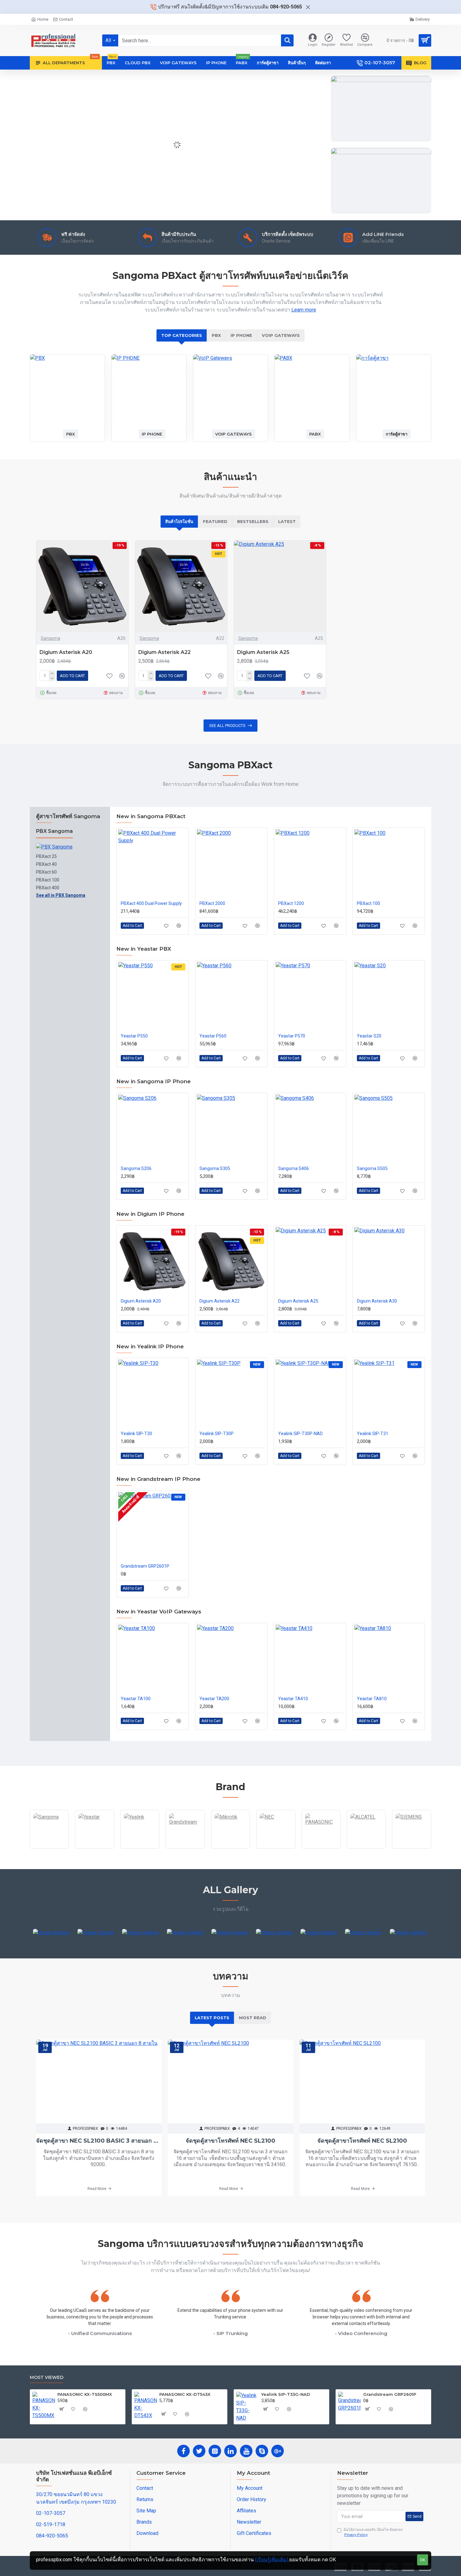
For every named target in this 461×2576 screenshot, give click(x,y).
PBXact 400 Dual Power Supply (151, 903)
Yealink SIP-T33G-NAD (286, 2394)
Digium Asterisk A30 (377, 1301)
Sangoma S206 (136, 1168)
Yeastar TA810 (372, 1699)
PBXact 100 (368, 903)
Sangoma (50, 638)
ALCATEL (366, 1848)
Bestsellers (253, 521)
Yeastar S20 (369, 1036)
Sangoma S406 (294, 1168)
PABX (315, 434)
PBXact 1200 (291, 903)
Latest (287, 521)
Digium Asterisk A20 (66, 652)
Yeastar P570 (292, 1036)
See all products (227, 726)
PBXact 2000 (212, 903)
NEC (276, 1848)
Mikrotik (230, 1848)
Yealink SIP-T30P (217, 1434)
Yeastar (95, 1848)
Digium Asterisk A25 (263, 652)
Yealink (140, 1848)
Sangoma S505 (372, 1168)
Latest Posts (212, 2018)
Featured (215, 521)
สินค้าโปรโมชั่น (179, 521)
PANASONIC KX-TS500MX (85, 2394)
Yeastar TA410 (293, 1699)
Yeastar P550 (134, 1036)
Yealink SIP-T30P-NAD (300, 1434)
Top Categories (182, 335)
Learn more (304, 310)
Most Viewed (47, 2377)
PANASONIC (321, 1848)
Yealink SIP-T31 (373, 1434)
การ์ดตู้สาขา (397, 434)
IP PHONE (241, 335)
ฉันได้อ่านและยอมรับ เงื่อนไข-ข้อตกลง (373, 2532)
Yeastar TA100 (136, 1699)
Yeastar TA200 (214, 1699)
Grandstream (185, 1848)
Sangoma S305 (215, 1168)
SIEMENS (412, 1848)
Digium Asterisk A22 (164, 652)
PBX (216, 335)
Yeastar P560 (213, 1036)
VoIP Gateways (281, 335)
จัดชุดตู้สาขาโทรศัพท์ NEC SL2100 (230, 2141)
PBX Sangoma (54, 831)
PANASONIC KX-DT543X (185, 2394)
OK (423, 2560)
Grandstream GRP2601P (145, 1566)
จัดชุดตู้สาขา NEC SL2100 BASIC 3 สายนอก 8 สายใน (99, 2141)
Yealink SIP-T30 (136, 1434)
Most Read (253, 2018)
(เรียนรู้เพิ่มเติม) (272, 2560)
